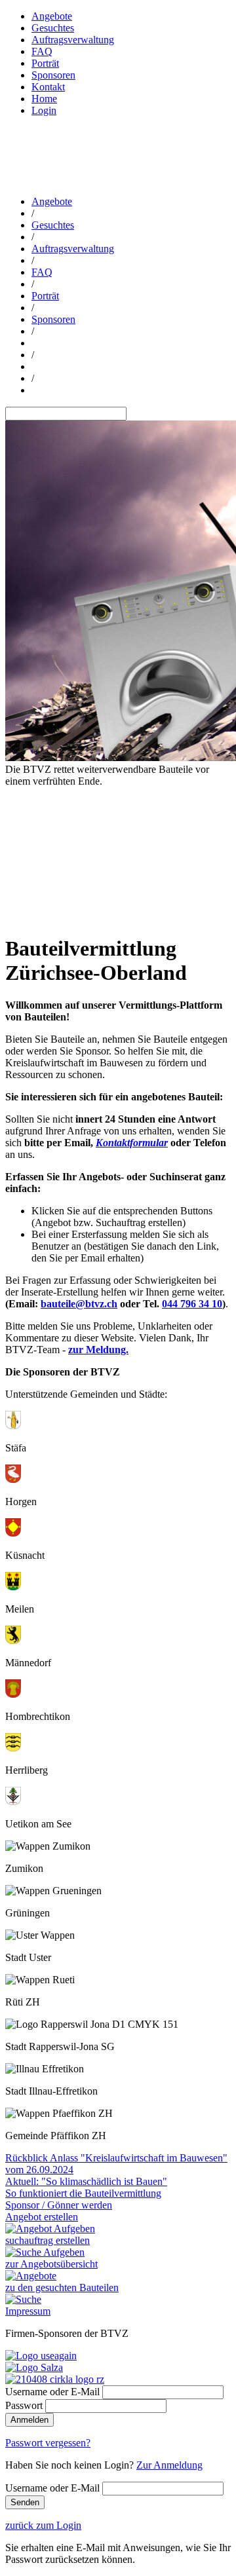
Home (44, 99)
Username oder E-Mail (52, 2392)
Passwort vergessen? (48, 2443)
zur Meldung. (98, 1350)
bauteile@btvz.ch (79, 1304)
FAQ (42, 51)
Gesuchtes (53, 28)
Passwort (24, 2405)
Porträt (45, 63)
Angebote (52, 16)
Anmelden (29, 2420)
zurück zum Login (43, 2525)
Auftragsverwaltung (73, 40)
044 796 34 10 (192, 1304)
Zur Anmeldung (169, 2465)
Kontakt (48, 87)
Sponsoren (53, 75)
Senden (25, 2502)
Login (44, 110)
